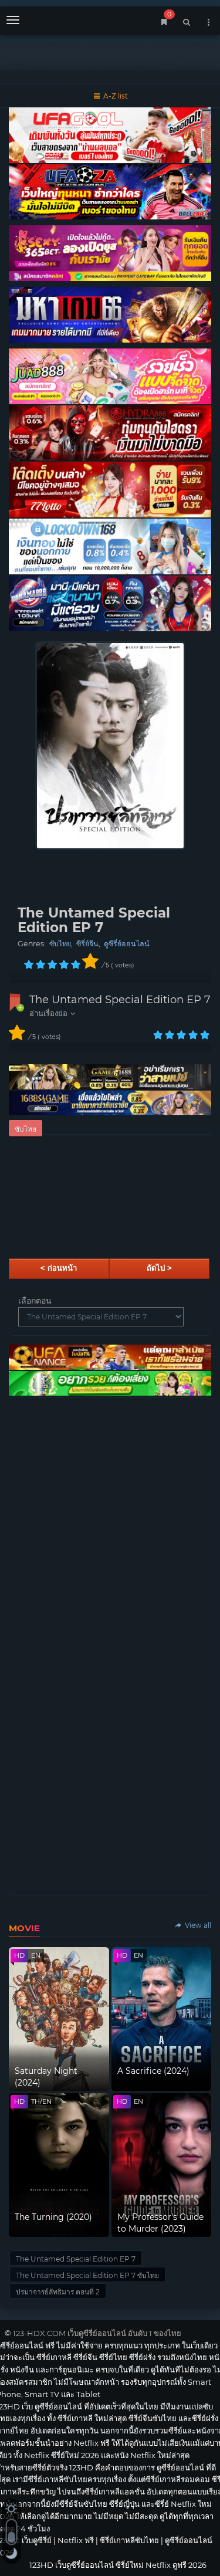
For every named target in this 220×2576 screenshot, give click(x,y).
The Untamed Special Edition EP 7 (120, 1000)
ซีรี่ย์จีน (87, 944)
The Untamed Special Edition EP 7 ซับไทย (87, 2275)
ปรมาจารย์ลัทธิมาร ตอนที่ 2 (58, 2292)
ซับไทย (60, 944)
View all (197, 1925)
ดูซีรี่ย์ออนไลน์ (127, 944)
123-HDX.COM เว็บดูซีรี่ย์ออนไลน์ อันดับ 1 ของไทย (97, 2333)
